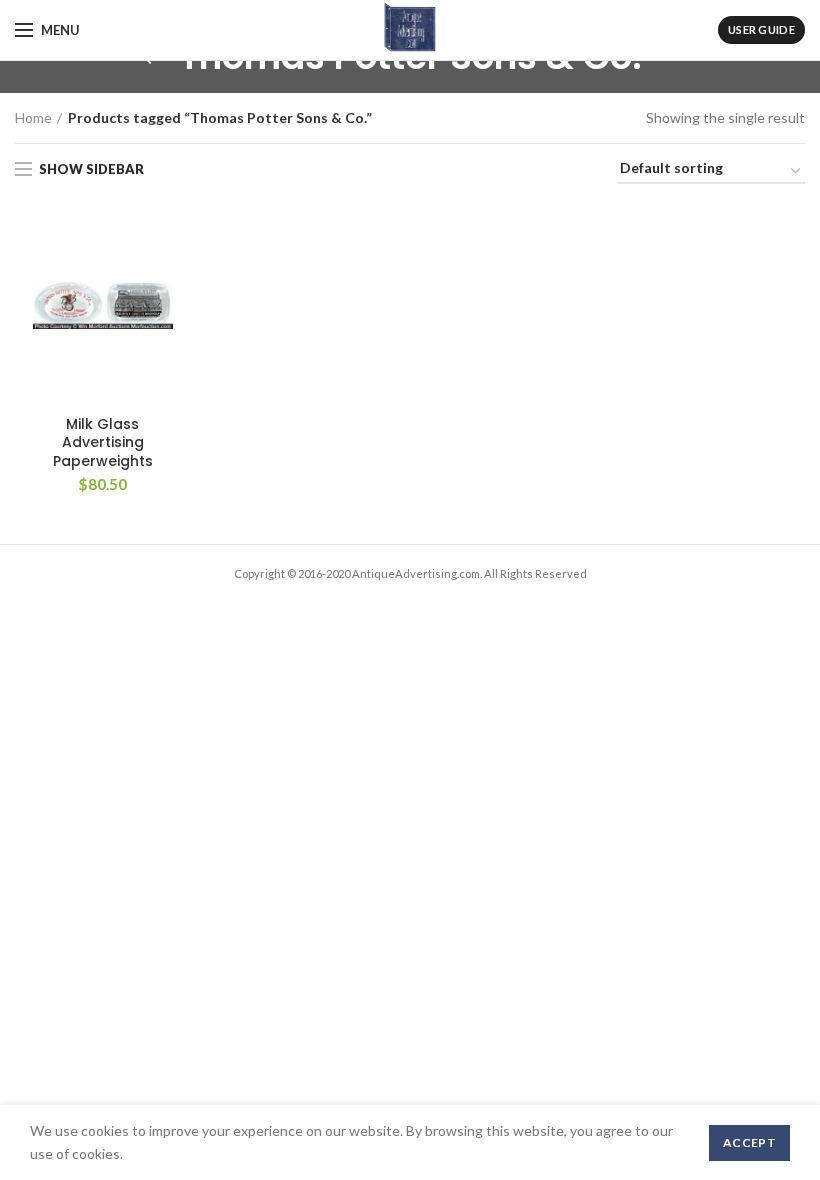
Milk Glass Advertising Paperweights (103, 442)
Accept (749, 1142)
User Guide (761, 29)
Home (33, 117)
